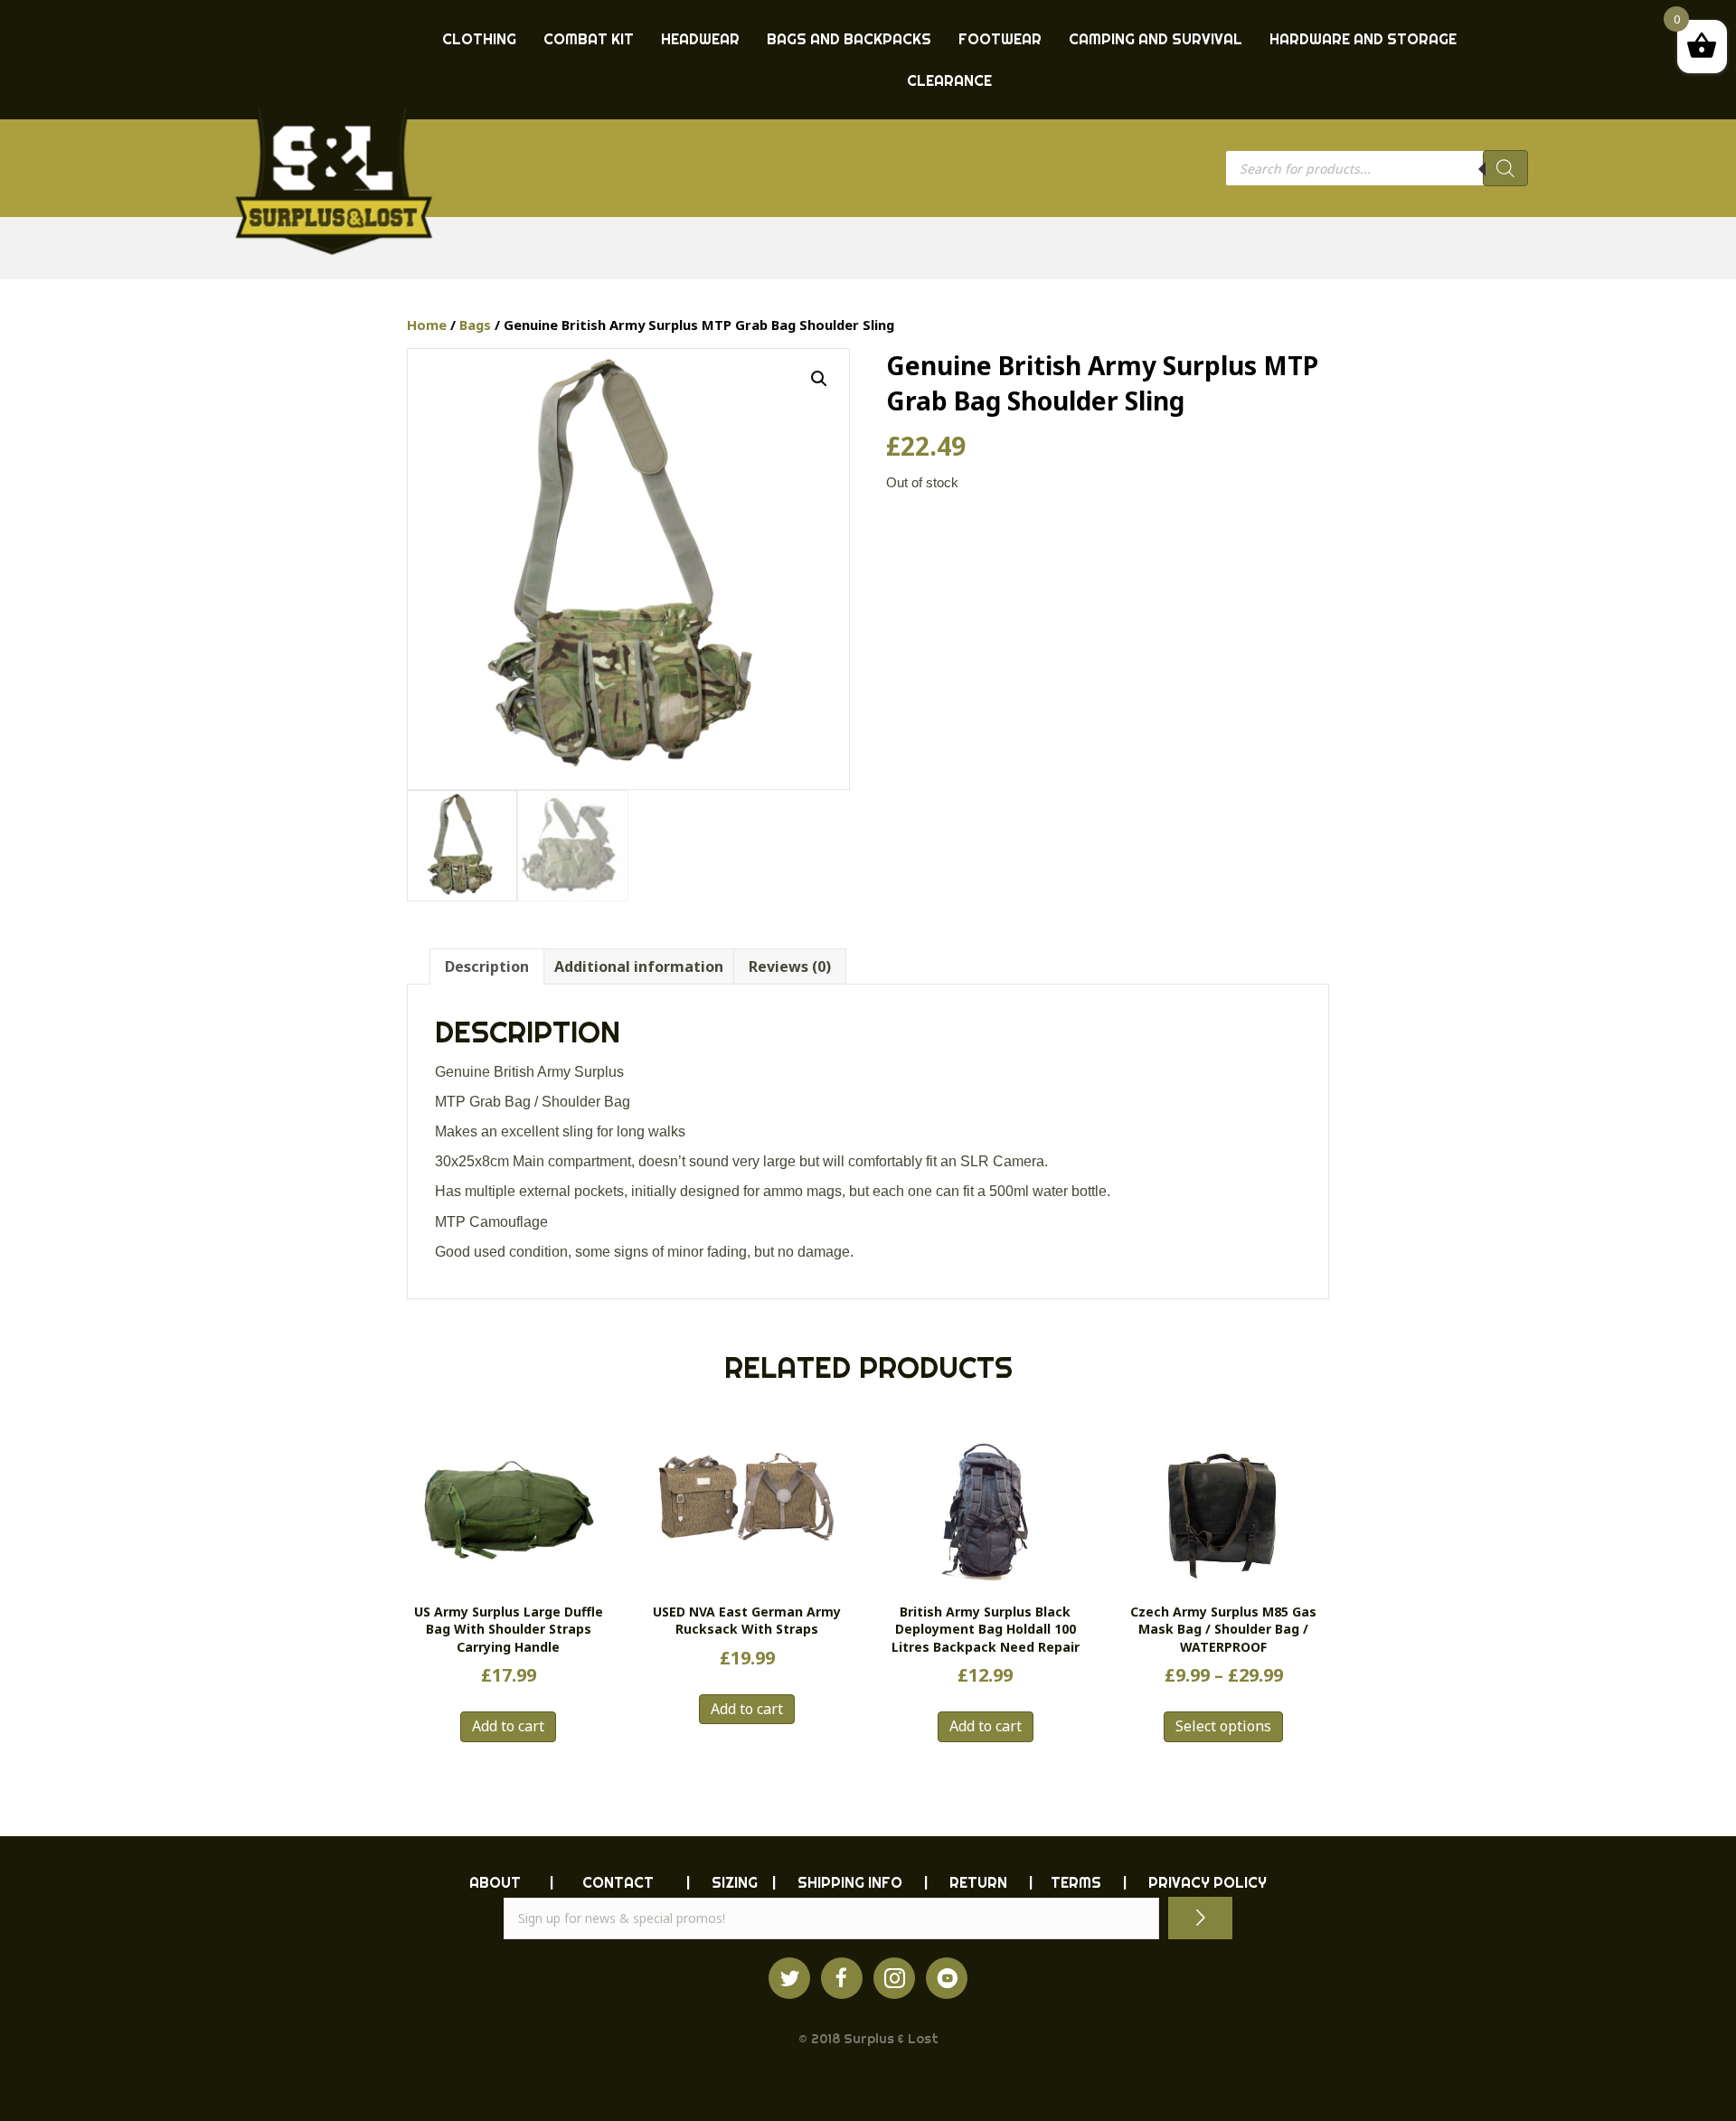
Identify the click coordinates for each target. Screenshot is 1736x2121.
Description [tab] (487, 966)
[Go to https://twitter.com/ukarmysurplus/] (789, 1978)
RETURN (978, 1882)
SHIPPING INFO (850, 1882)
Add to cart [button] (508, 1726)
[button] (819, 379)
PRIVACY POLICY (1208, 1882)
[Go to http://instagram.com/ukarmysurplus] (894, 1978)
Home (427, 325)
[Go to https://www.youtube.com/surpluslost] (947, 1978)
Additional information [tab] (639, 966)
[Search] (1505, 168)
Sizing (735, 1882)
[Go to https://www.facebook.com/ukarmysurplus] (842, 1978)
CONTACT (618, 1882)
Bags (475, 325)
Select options (1223, 1726)
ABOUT (495, 1882)
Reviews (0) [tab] (790, 966)
